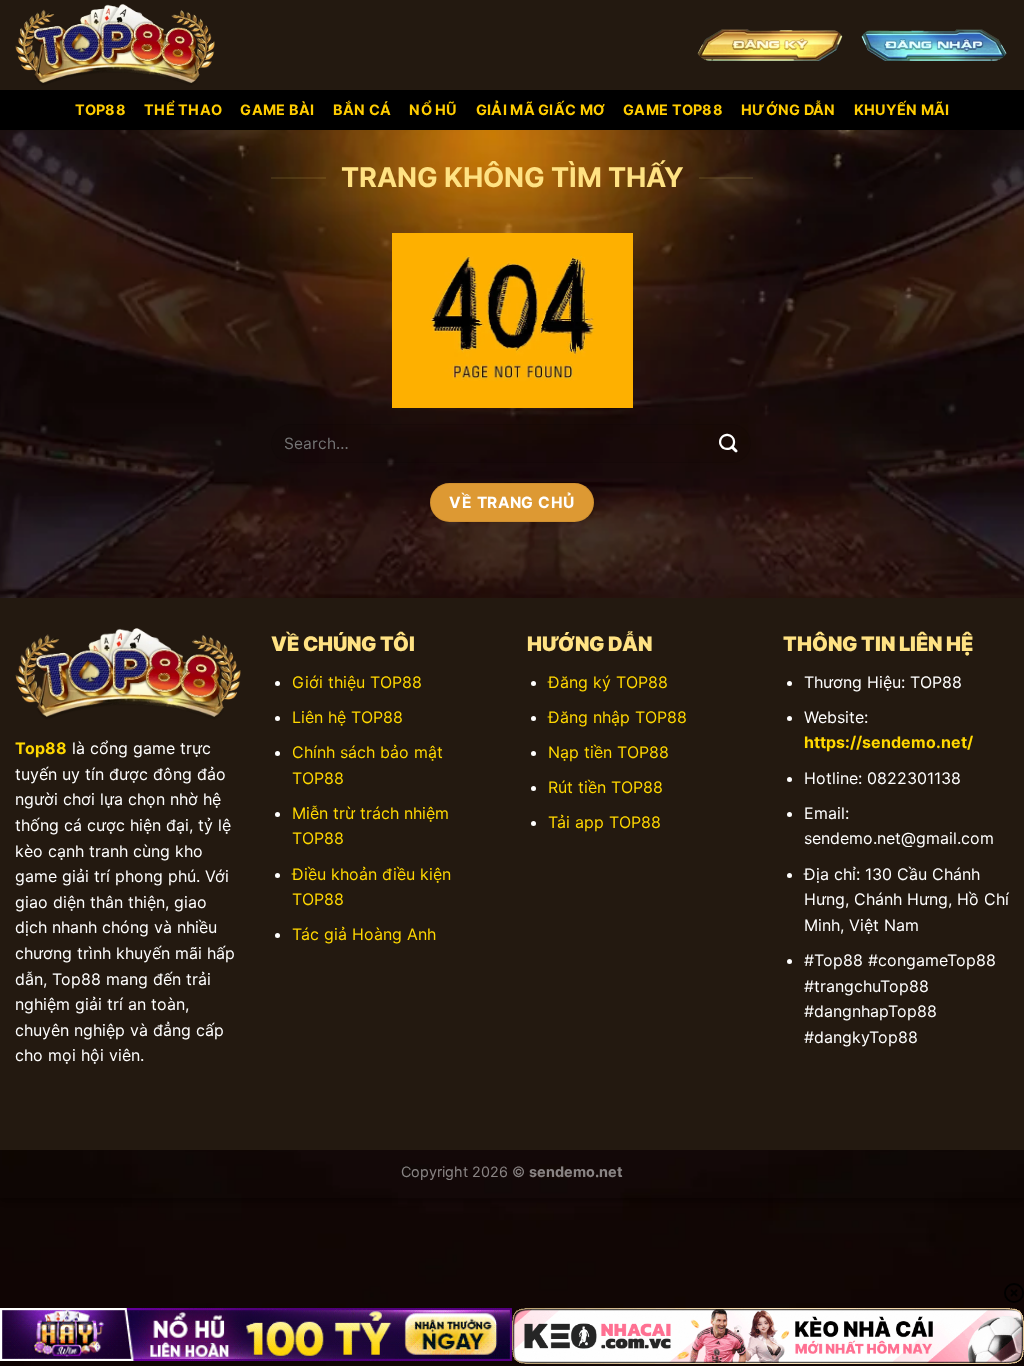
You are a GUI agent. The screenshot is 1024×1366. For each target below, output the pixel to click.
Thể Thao (183, 109)
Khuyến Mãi (902, 109)
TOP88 (100, 109)
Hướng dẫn (788, 109)
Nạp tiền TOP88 (608, 752)
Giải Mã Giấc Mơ (540, 109)
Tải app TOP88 (604, 822)
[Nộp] (729, 443)
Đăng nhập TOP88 (617, 717)
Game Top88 (673, 109)
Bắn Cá (362, 109)
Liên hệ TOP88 (347, 717)
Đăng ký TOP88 (608, 682)
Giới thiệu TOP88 (357, 682)
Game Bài (277, 109)
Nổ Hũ (433, 109)
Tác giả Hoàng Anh (364, 934)
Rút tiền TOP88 (605, 787)
